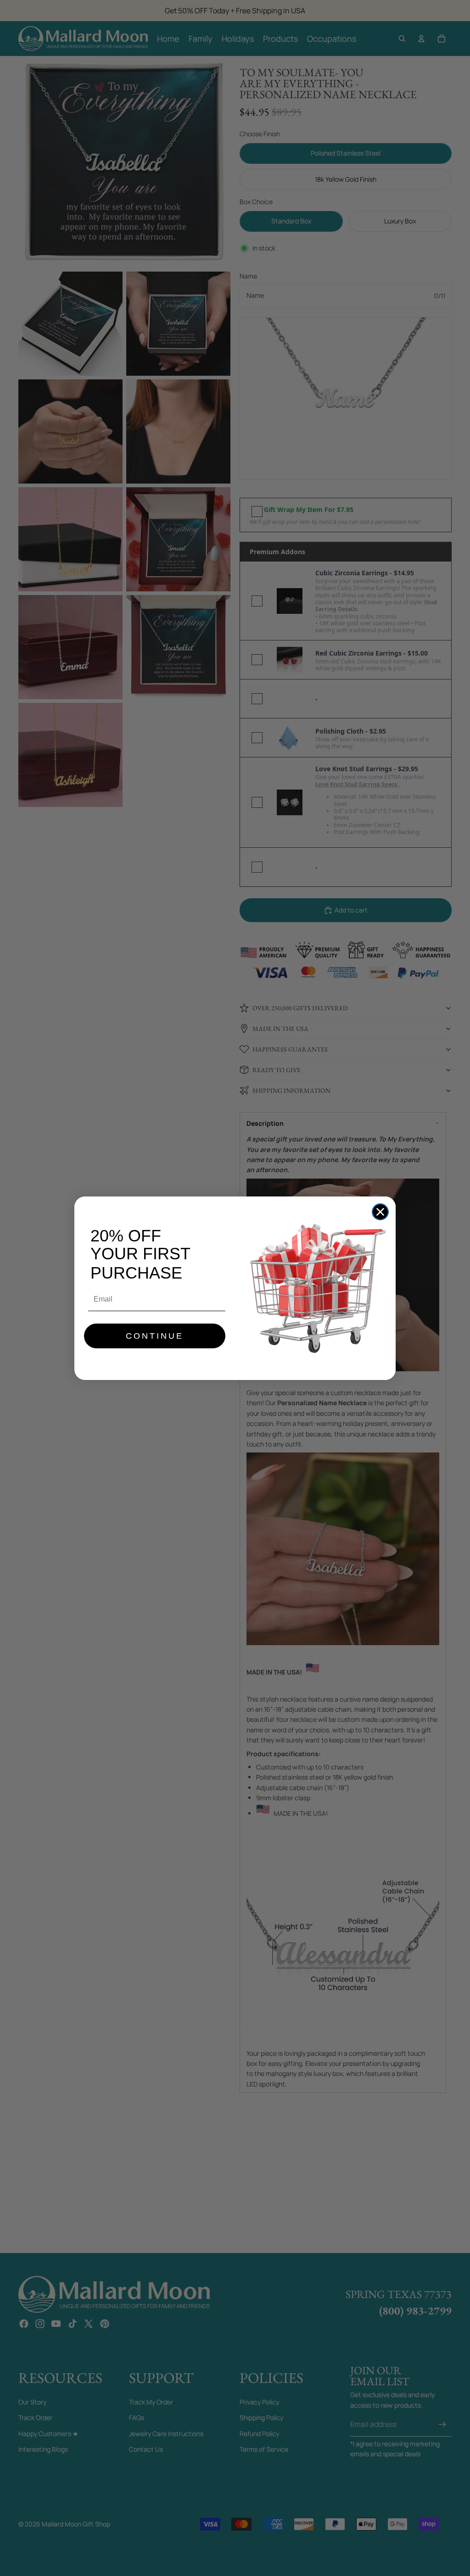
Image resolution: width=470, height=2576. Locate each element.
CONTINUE (155, 1336)
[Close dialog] (380, 1212)
